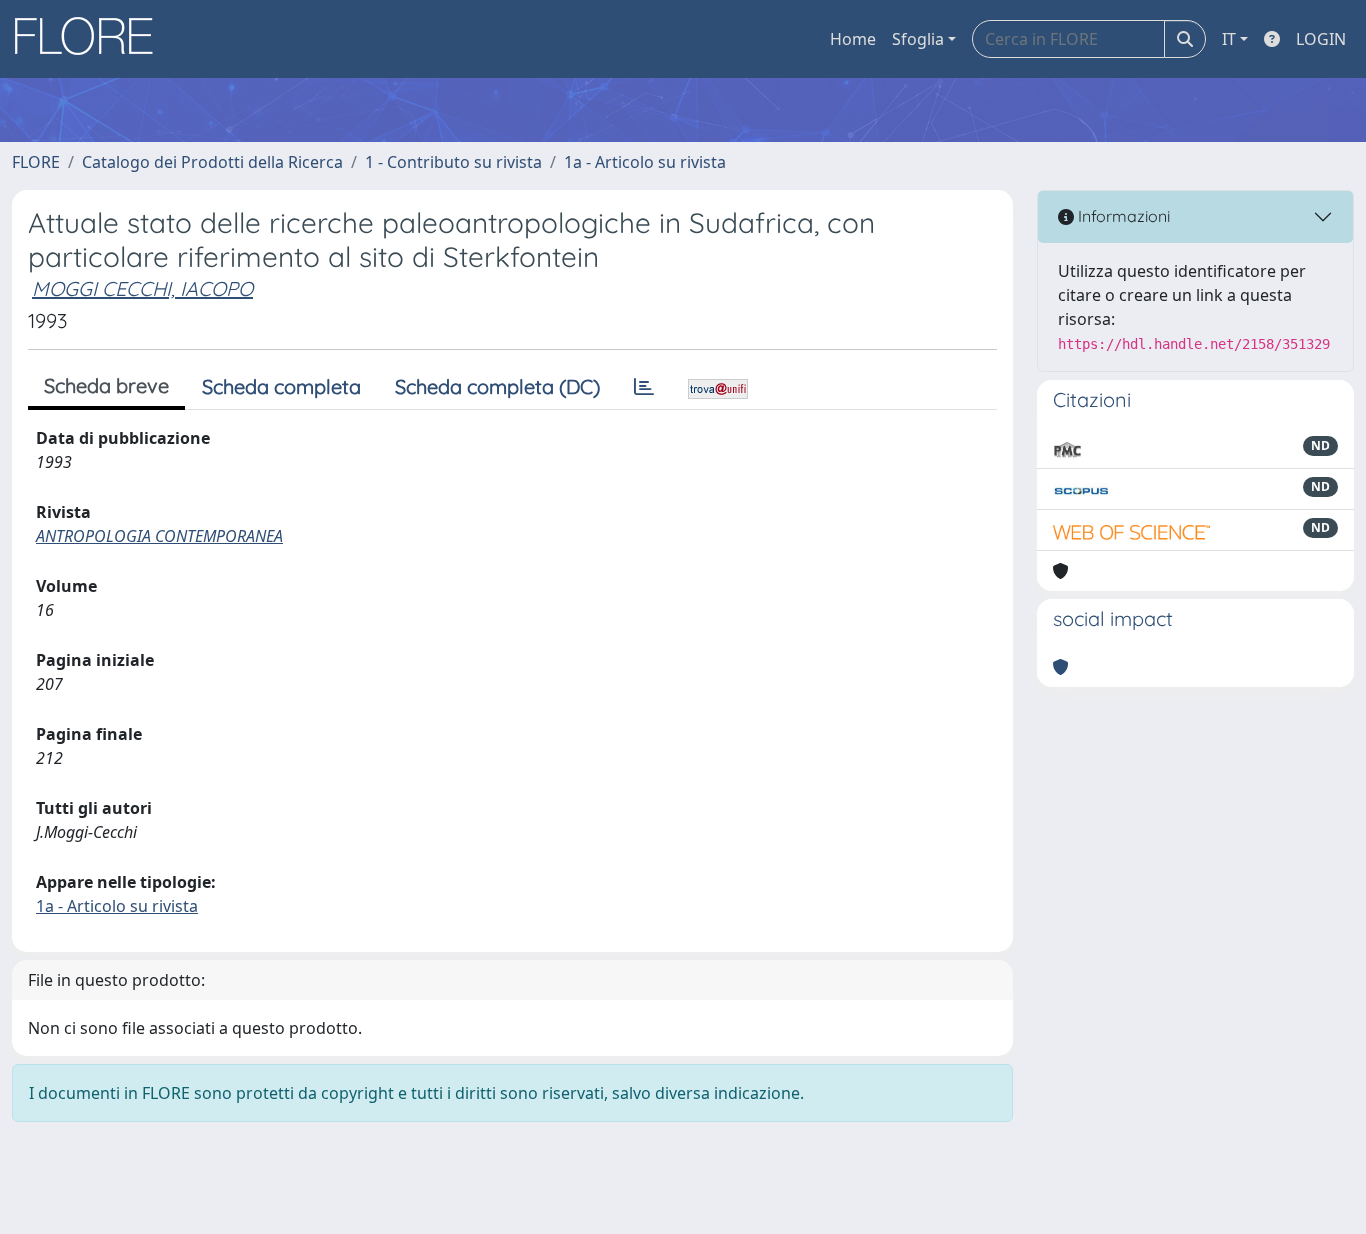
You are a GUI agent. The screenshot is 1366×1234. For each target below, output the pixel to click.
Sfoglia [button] (918, 39)
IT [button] (1229, 39)
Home (853, 39)
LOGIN (1321, 39)
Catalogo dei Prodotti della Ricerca (212, 162)
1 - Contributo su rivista (453, 162)
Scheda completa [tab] (281, 386)
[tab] (644, 387)
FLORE (36, 162)
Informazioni (1122, 216)
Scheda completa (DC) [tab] (497, 386)
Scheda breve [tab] (106, 385)
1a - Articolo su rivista (645, 162)
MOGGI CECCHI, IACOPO (142, 288)
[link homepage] (91, 39)
